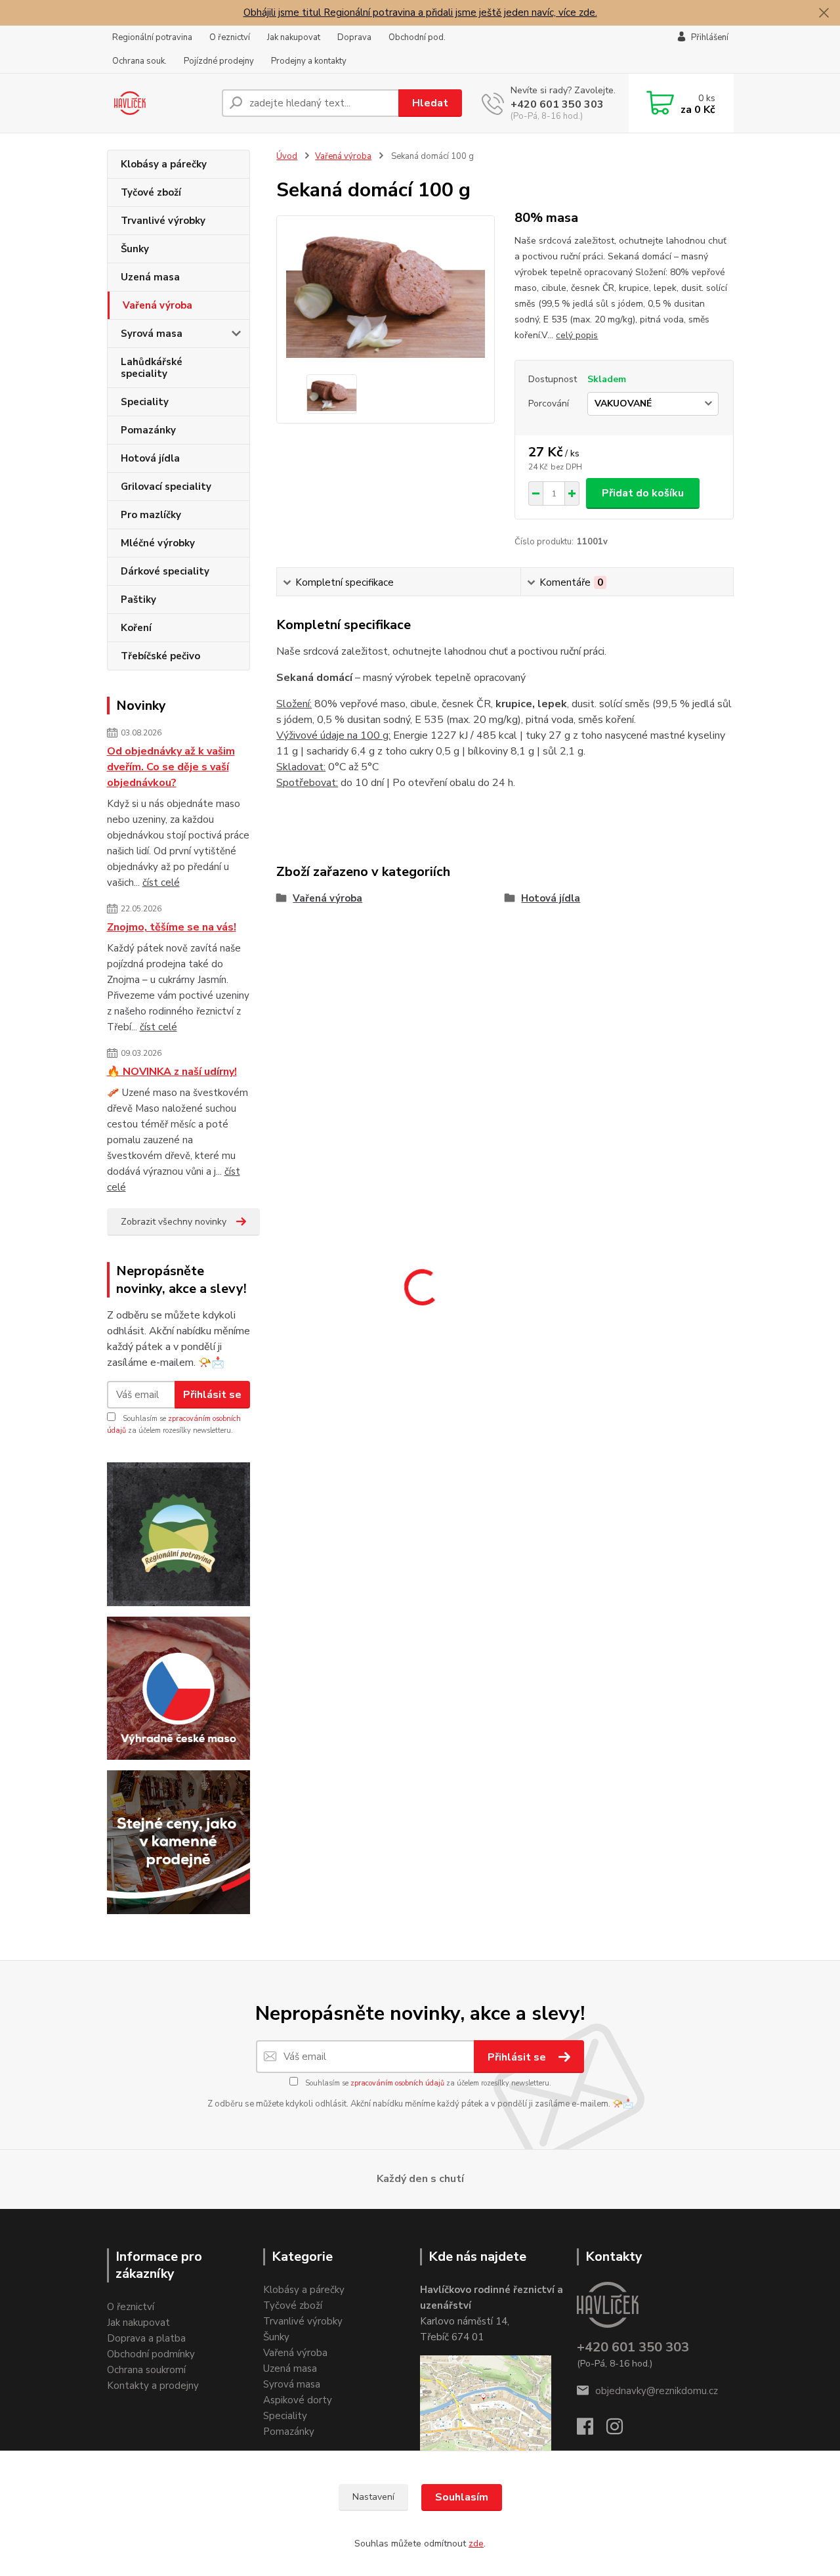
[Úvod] (159, 103)
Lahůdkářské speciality (152, 368)
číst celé (161, 883)
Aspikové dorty (298, 2400)
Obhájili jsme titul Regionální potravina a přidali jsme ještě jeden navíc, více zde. (420, 12)
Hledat (430, 103)
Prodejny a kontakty (309, 61)
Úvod (287, 156)
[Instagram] (621, 2430)
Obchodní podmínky (151, 2354)
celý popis (577, 335)
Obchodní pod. (417, 37)
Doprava (354, 37)
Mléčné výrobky (158, 543)
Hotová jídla (150, 458)
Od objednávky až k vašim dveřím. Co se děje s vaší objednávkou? (171, 767)
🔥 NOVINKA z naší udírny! (172, 1072)
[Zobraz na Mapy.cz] (486, 2407)
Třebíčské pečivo (160, 656)
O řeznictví (230, 37)
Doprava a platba (146, 2338)
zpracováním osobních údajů (397, 2083)
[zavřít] (824, 13)
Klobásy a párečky (164, 164)
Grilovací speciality (166, 487)
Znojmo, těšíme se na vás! (172, 927)
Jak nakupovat (294, 37)
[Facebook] (592, 2430)
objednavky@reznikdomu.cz (657, 2391)
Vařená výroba (157, 305)
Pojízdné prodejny (219, 61)
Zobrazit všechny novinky (174, 1222)
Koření (136, 628)
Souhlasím (462, 2497)
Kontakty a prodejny (153, 2386)
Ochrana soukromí (146, 2370)
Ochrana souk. (139, 61)
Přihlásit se (212, 1395)
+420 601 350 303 (557, 104)
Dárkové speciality (165, 571)
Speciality (145, 402)
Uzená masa (150, 277)
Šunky (135, 249)
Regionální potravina (152, 37)
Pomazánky (148, 430)
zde (476, 2543)
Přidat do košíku (643, 493)
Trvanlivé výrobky (163, 221)
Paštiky (138, 600)
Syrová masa (152, 334)
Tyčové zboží (151, 192)
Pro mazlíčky (151, 515)
